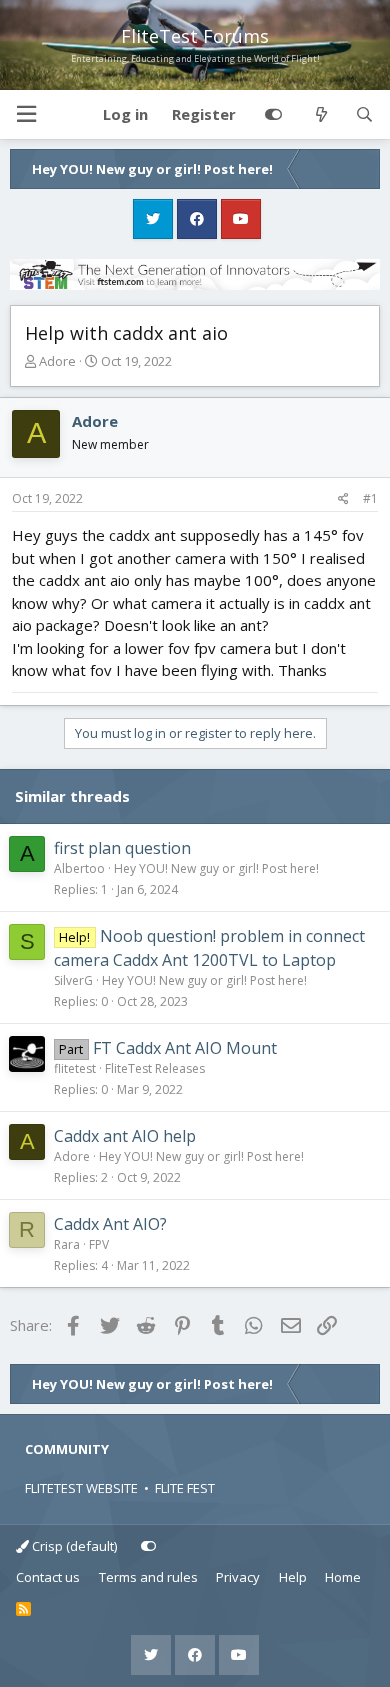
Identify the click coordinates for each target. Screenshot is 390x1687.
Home (343, 1577)
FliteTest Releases (155, 1068)
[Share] (343, 499)
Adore (57, 361)
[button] (26, 114)
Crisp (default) (73, 1546)
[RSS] (23, 1610)
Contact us (48, 1577)
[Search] (364, 115)
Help (293, 1577)
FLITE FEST (185, 1488)
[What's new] (320, 115)
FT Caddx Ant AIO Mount (185, 1048)
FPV (99, 1244)
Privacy (238, 1577)
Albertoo (79, 868)
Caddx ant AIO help (125, 1136)
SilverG (73, 980)
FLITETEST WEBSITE (81, 1488)
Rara (67, 1244)
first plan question (122, 848)
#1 (370, 498)
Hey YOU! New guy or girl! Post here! (216, 868)
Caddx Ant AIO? (110, 1224)
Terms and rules (148, 1577)
